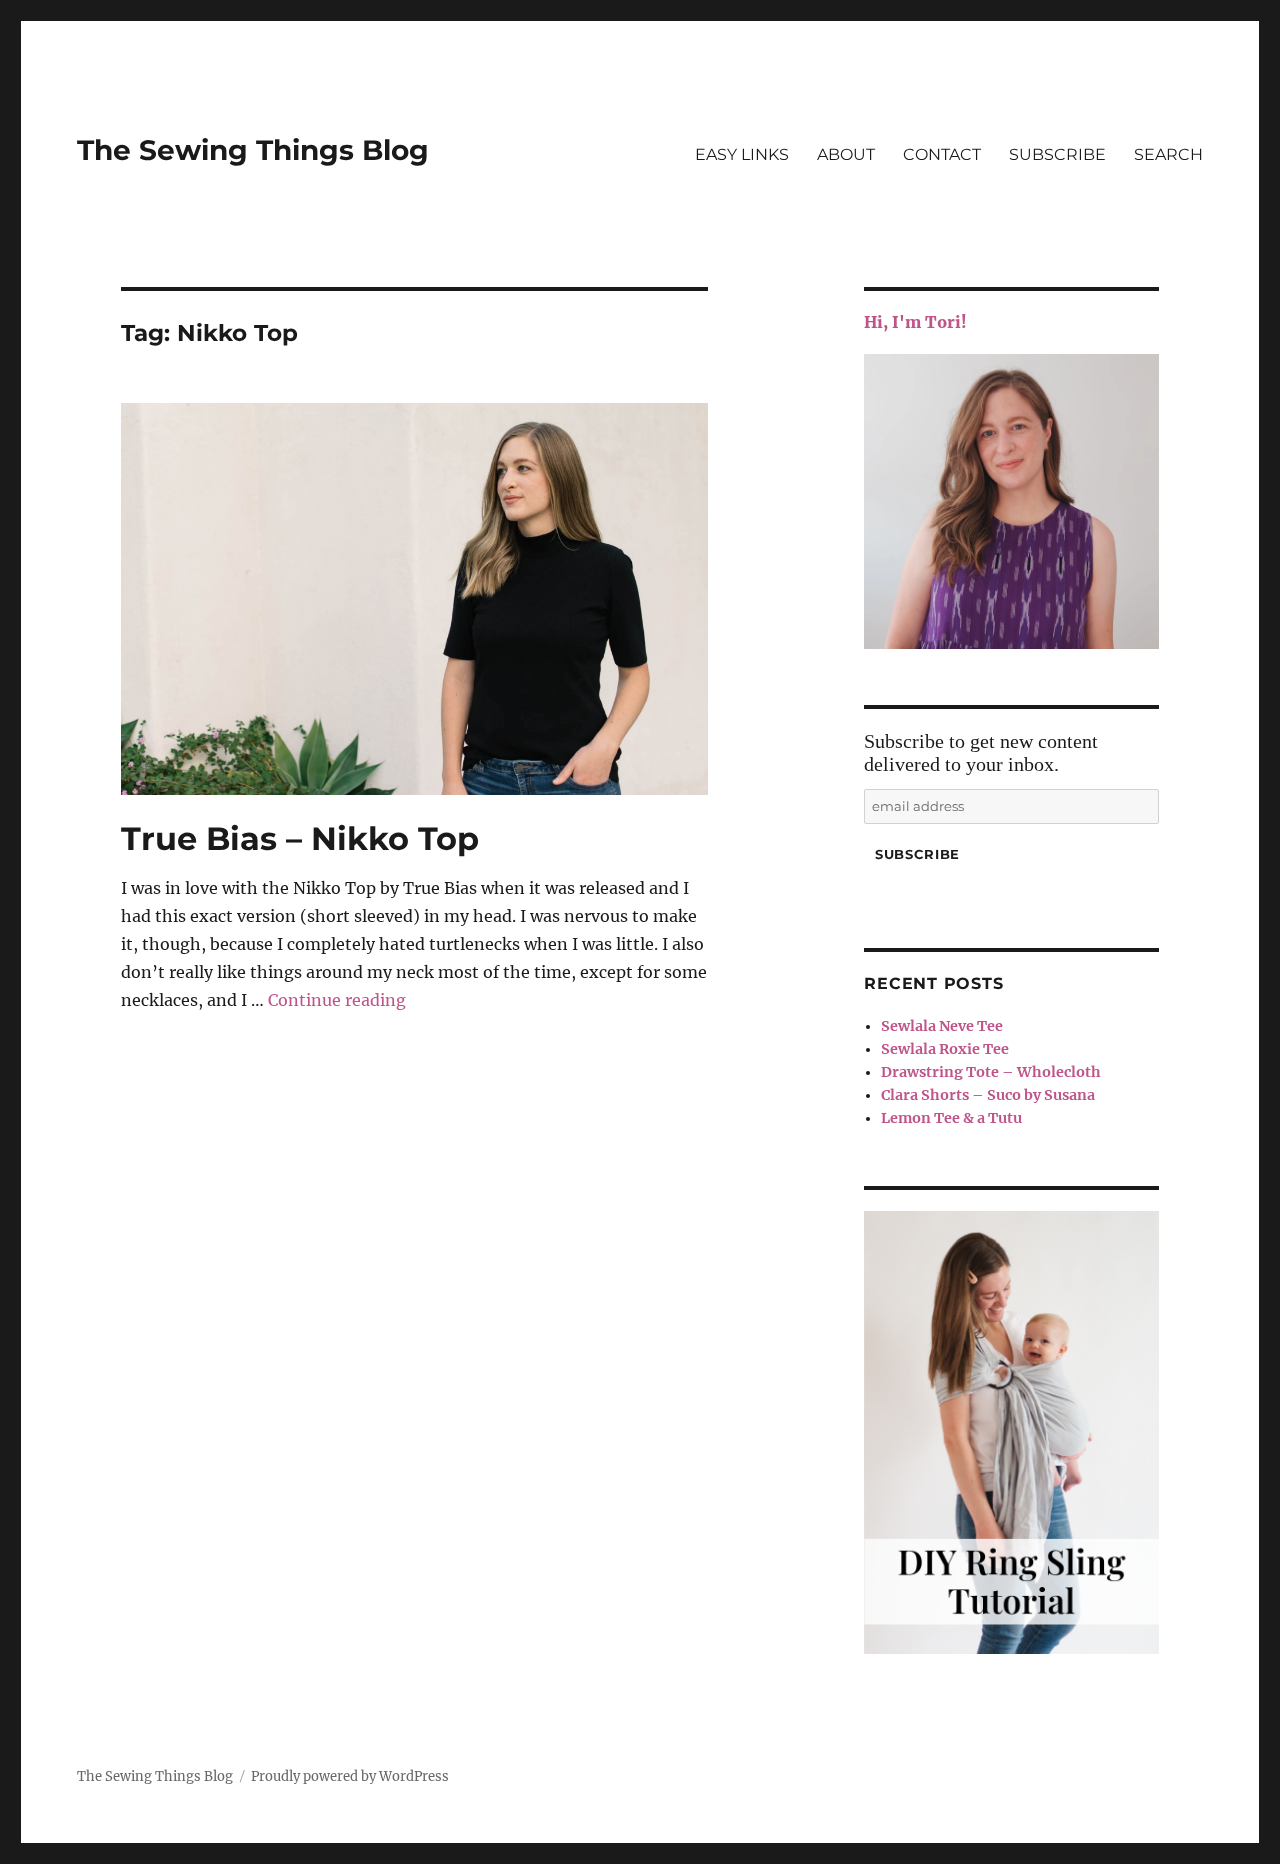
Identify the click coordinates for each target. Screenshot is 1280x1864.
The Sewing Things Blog (253, 150)
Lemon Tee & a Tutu (951, 1118)
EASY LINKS (742, 154)
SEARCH (1168, 154)
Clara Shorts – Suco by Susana (988, 1095)
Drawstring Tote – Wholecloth (991, 1072)
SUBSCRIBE (1057, 154)
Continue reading (337, 1000)
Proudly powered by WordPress (350, 1776)
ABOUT (846, 154)
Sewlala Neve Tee (942, 1026)
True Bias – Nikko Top (300, 838)
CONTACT (942, 154)
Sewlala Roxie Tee (945, 1049)
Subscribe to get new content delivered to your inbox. (981, 752)
